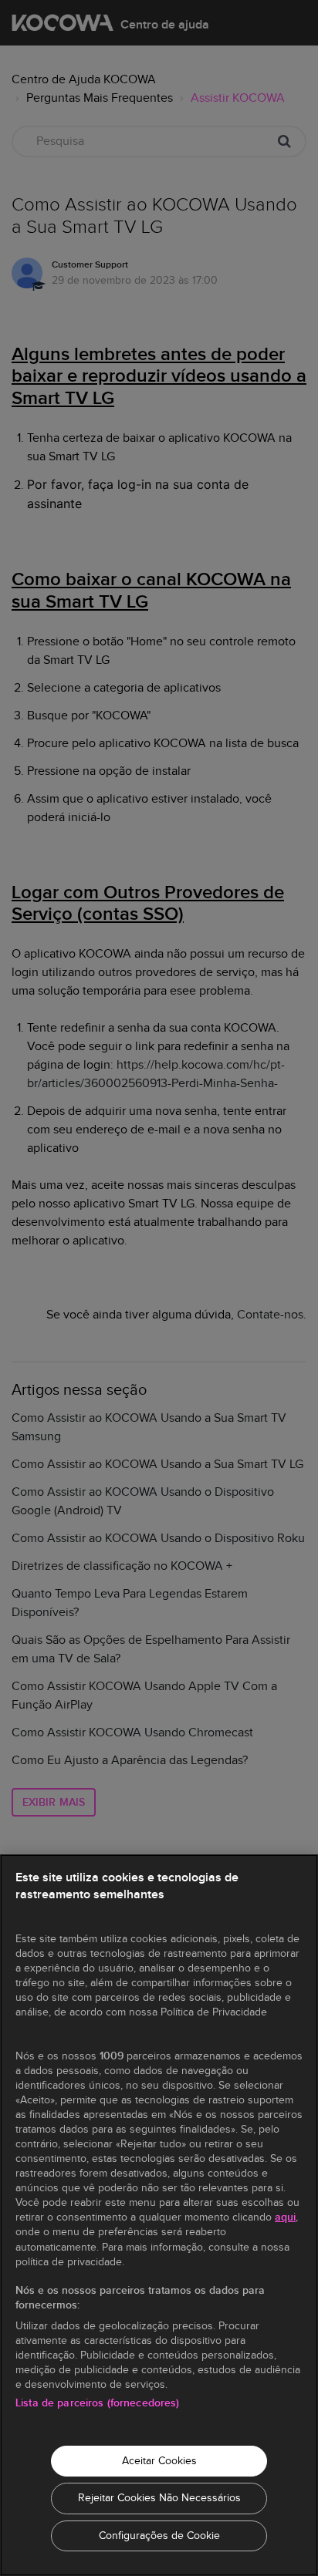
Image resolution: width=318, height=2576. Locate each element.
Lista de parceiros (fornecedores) (98, 2403)
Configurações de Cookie (159, 2536)
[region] (159, 2215)
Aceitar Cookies (159, 2461)
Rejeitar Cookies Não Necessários (159, 2498)
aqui (285, 2217)
